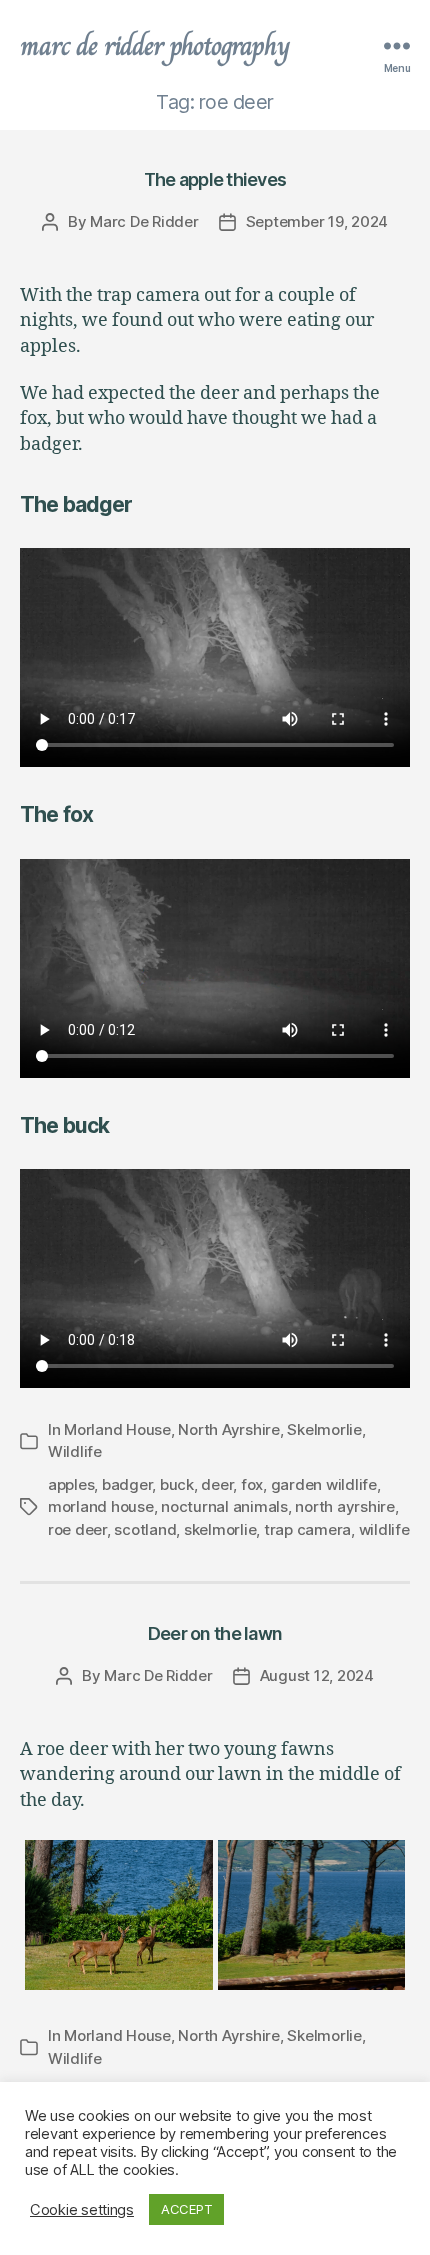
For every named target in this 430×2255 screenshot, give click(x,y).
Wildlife (75, 1451)
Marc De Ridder (144, 221)
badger (127, 1484)
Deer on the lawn (215, 1633)
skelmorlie (220, 1529)
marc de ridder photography (155, 46)
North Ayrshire (228, 1429)
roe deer (77, 1529)
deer (217, 1484)
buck (177, 1484)
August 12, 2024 (317, 1675)
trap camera (307, 1529)
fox (252, 1484)
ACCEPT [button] (186, 2209)
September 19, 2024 (317, 221)
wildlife (384, 1529)
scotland (145, 1529)
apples (71, 1484)
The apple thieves (215, 179)
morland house (101, 1506)
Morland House (117, 1429)
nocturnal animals (224, 1506)
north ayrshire (344, 1506)
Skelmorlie (324, 1429)
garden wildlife (324, 1484)
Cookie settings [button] (82, 2210)
